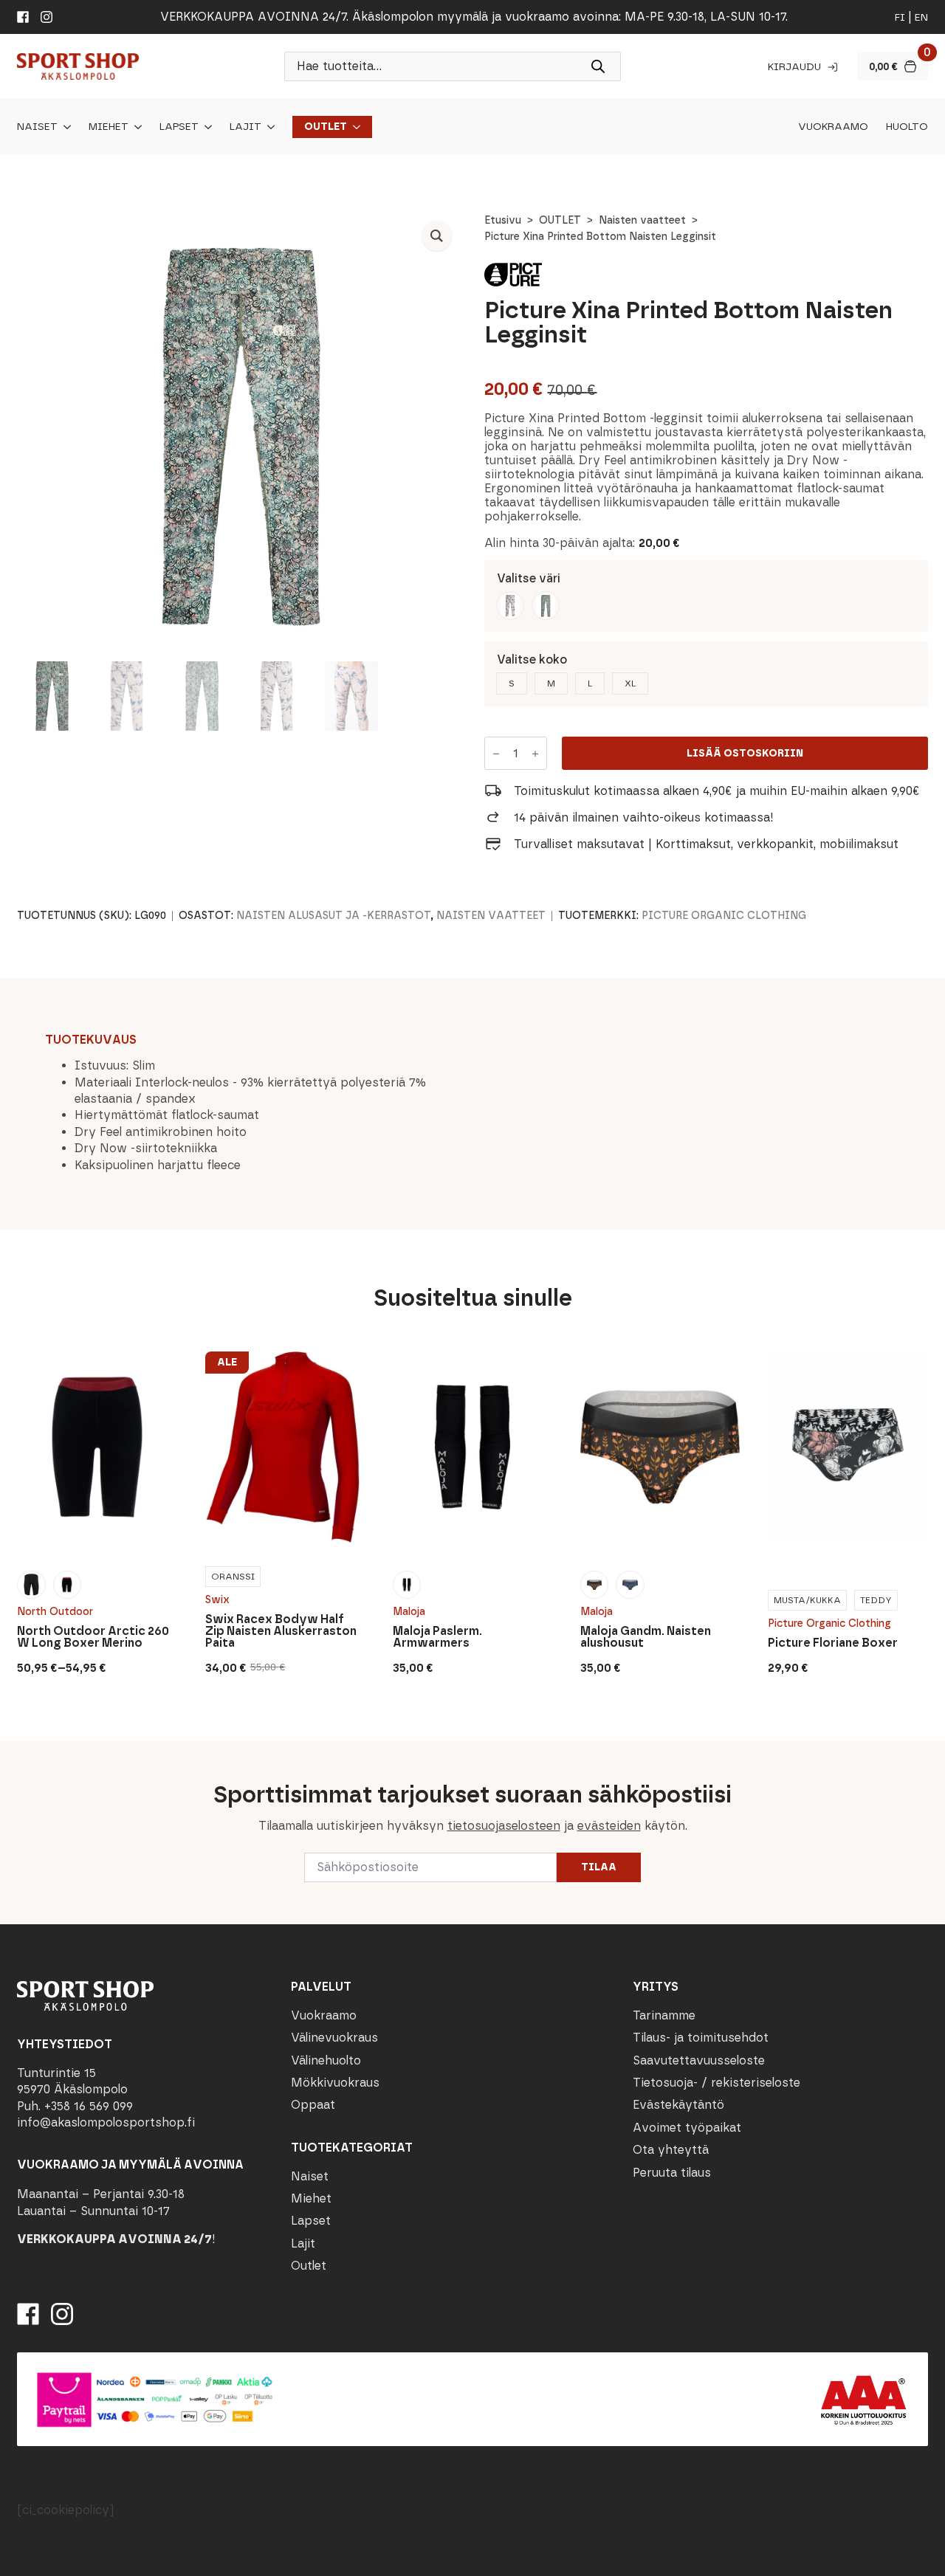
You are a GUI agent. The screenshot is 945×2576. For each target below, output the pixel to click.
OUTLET (560, 220)
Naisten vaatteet (642, 220)
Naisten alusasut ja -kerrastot (333, 916)
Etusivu (503, 220)
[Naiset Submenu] (64, 127)
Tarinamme (664, 2015)
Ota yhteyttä (671, 2150)
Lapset (179, 127)
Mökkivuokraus (335, 2083)
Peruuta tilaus (672, 2173)
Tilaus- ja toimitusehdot (701, 2038)
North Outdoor (55, 1612)
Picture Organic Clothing (724, 916)
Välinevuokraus (334, 2038)
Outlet (326, 127)
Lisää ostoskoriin (745, 753)
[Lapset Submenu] (205, 127)
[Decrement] (496, 754)
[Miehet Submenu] (135, 127)
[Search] (598, 66)
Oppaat (313, 2105)
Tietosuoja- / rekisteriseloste (717, 2083)
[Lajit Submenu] (268, 127)
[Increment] (535, 754)
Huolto (907, 127)
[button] (437, 236)
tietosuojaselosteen (504, 1826)
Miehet (109, 127)
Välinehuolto (326, 2060)
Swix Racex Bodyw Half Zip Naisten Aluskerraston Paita (281, 1631)
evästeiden (609, 1826)
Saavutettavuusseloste (699, 2060)
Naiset (37, 127)
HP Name (16, 1753)
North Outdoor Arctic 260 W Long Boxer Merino (93, 1637)
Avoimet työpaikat (687, 2128)
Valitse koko (532, 660)
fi (900, 17)
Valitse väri (529, 578)
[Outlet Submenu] (354, 127)
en (921, 17)
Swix (217, 1600)
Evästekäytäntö (678, 2105)
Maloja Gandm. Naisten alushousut (646, 1637)
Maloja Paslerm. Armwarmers (437, 1637)
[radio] (510, 605)
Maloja (409, 1612)
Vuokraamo (833, 127)
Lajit (245, 127)
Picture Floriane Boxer (833, 1643)
